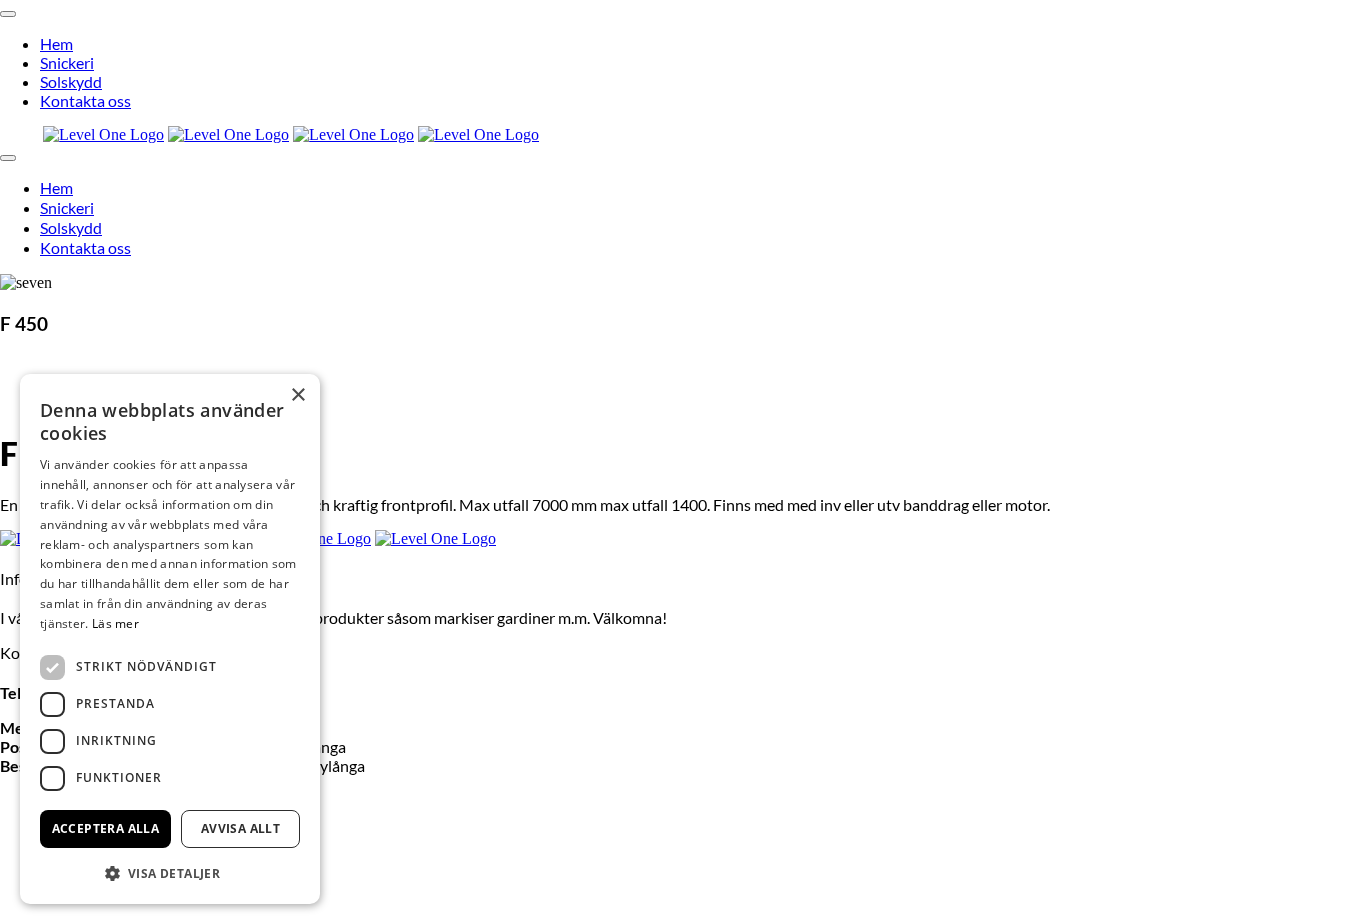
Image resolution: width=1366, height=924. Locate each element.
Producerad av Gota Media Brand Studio (683, 899)
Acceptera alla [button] (106, 828)
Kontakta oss (85, 100)
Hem (56, 43)
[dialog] (170, 639)
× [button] (297, 395)
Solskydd (71, 81)
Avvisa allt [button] (240, 828)
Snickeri (67, 62)
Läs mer (115, 623)
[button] (170, 872)
